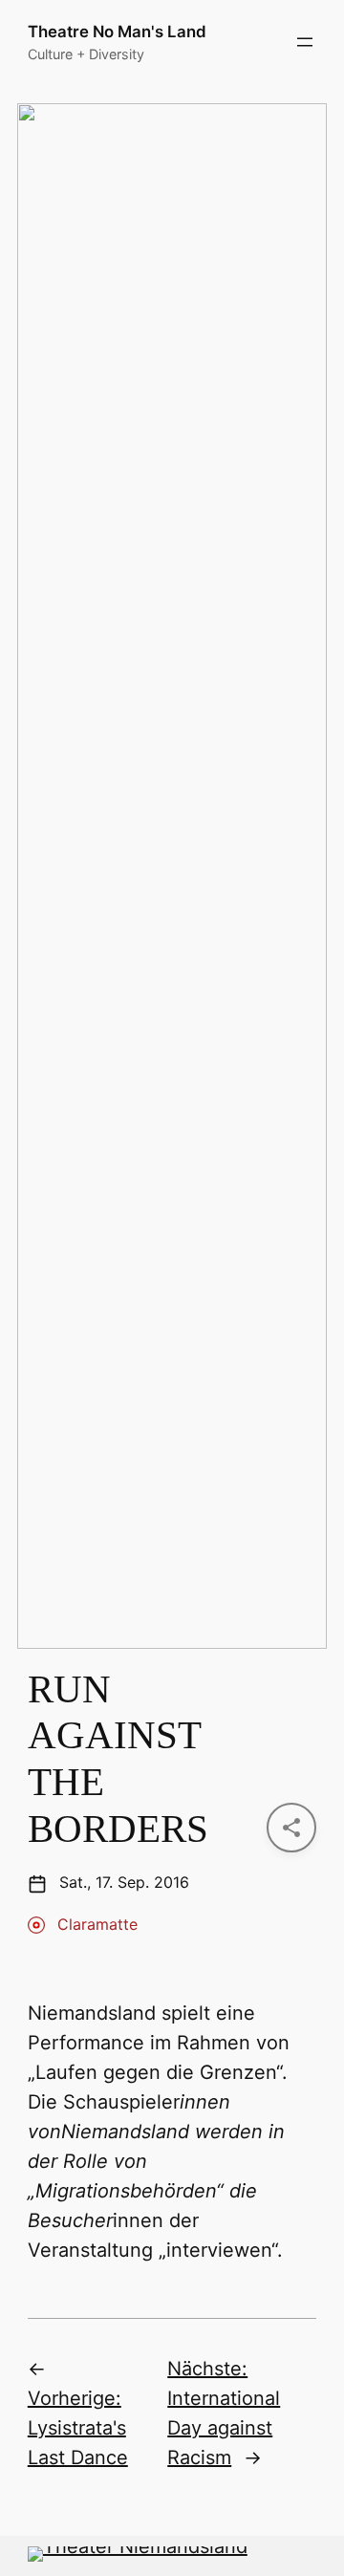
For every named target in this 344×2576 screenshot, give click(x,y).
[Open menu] (305, 42)
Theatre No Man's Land (117, 32)
